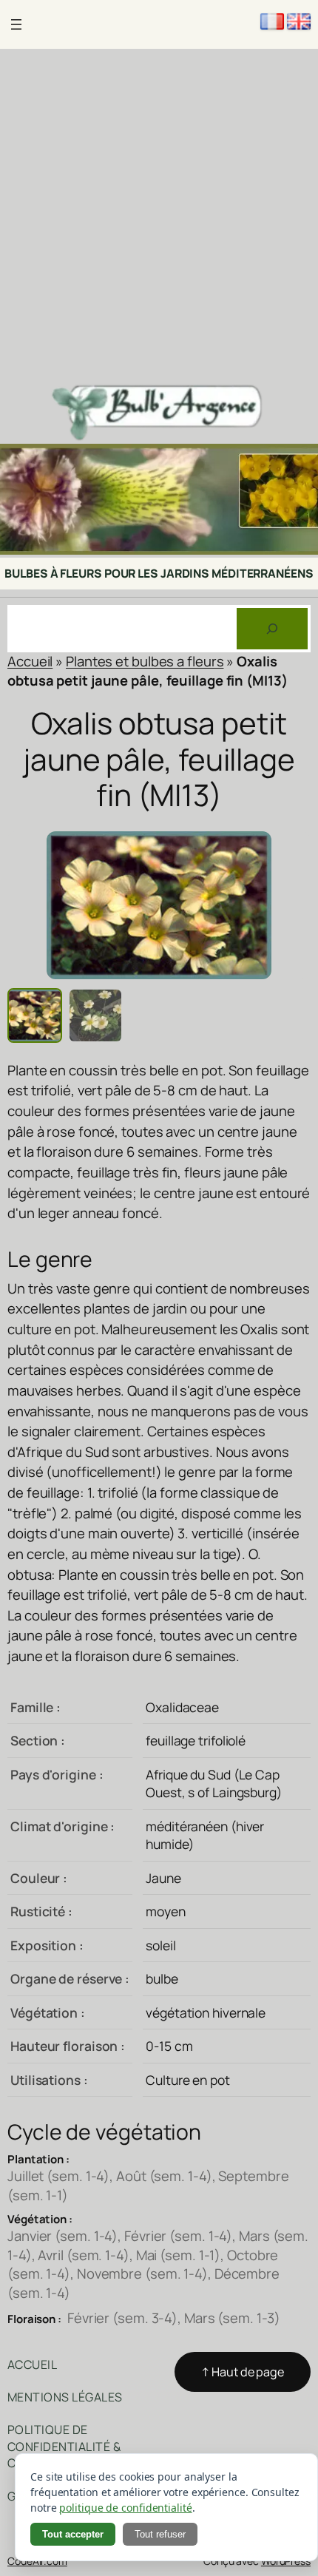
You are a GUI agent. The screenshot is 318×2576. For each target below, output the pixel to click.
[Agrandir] (299, 463)
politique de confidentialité (125, 2508)
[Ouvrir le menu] (16, 24)
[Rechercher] (272, 629)
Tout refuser (160, 2534)
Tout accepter (73, 2534)
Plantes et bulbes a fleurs (145, 661)
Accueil (30, 661)
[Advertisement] (159, 215)
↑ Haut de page (243, 2372)
